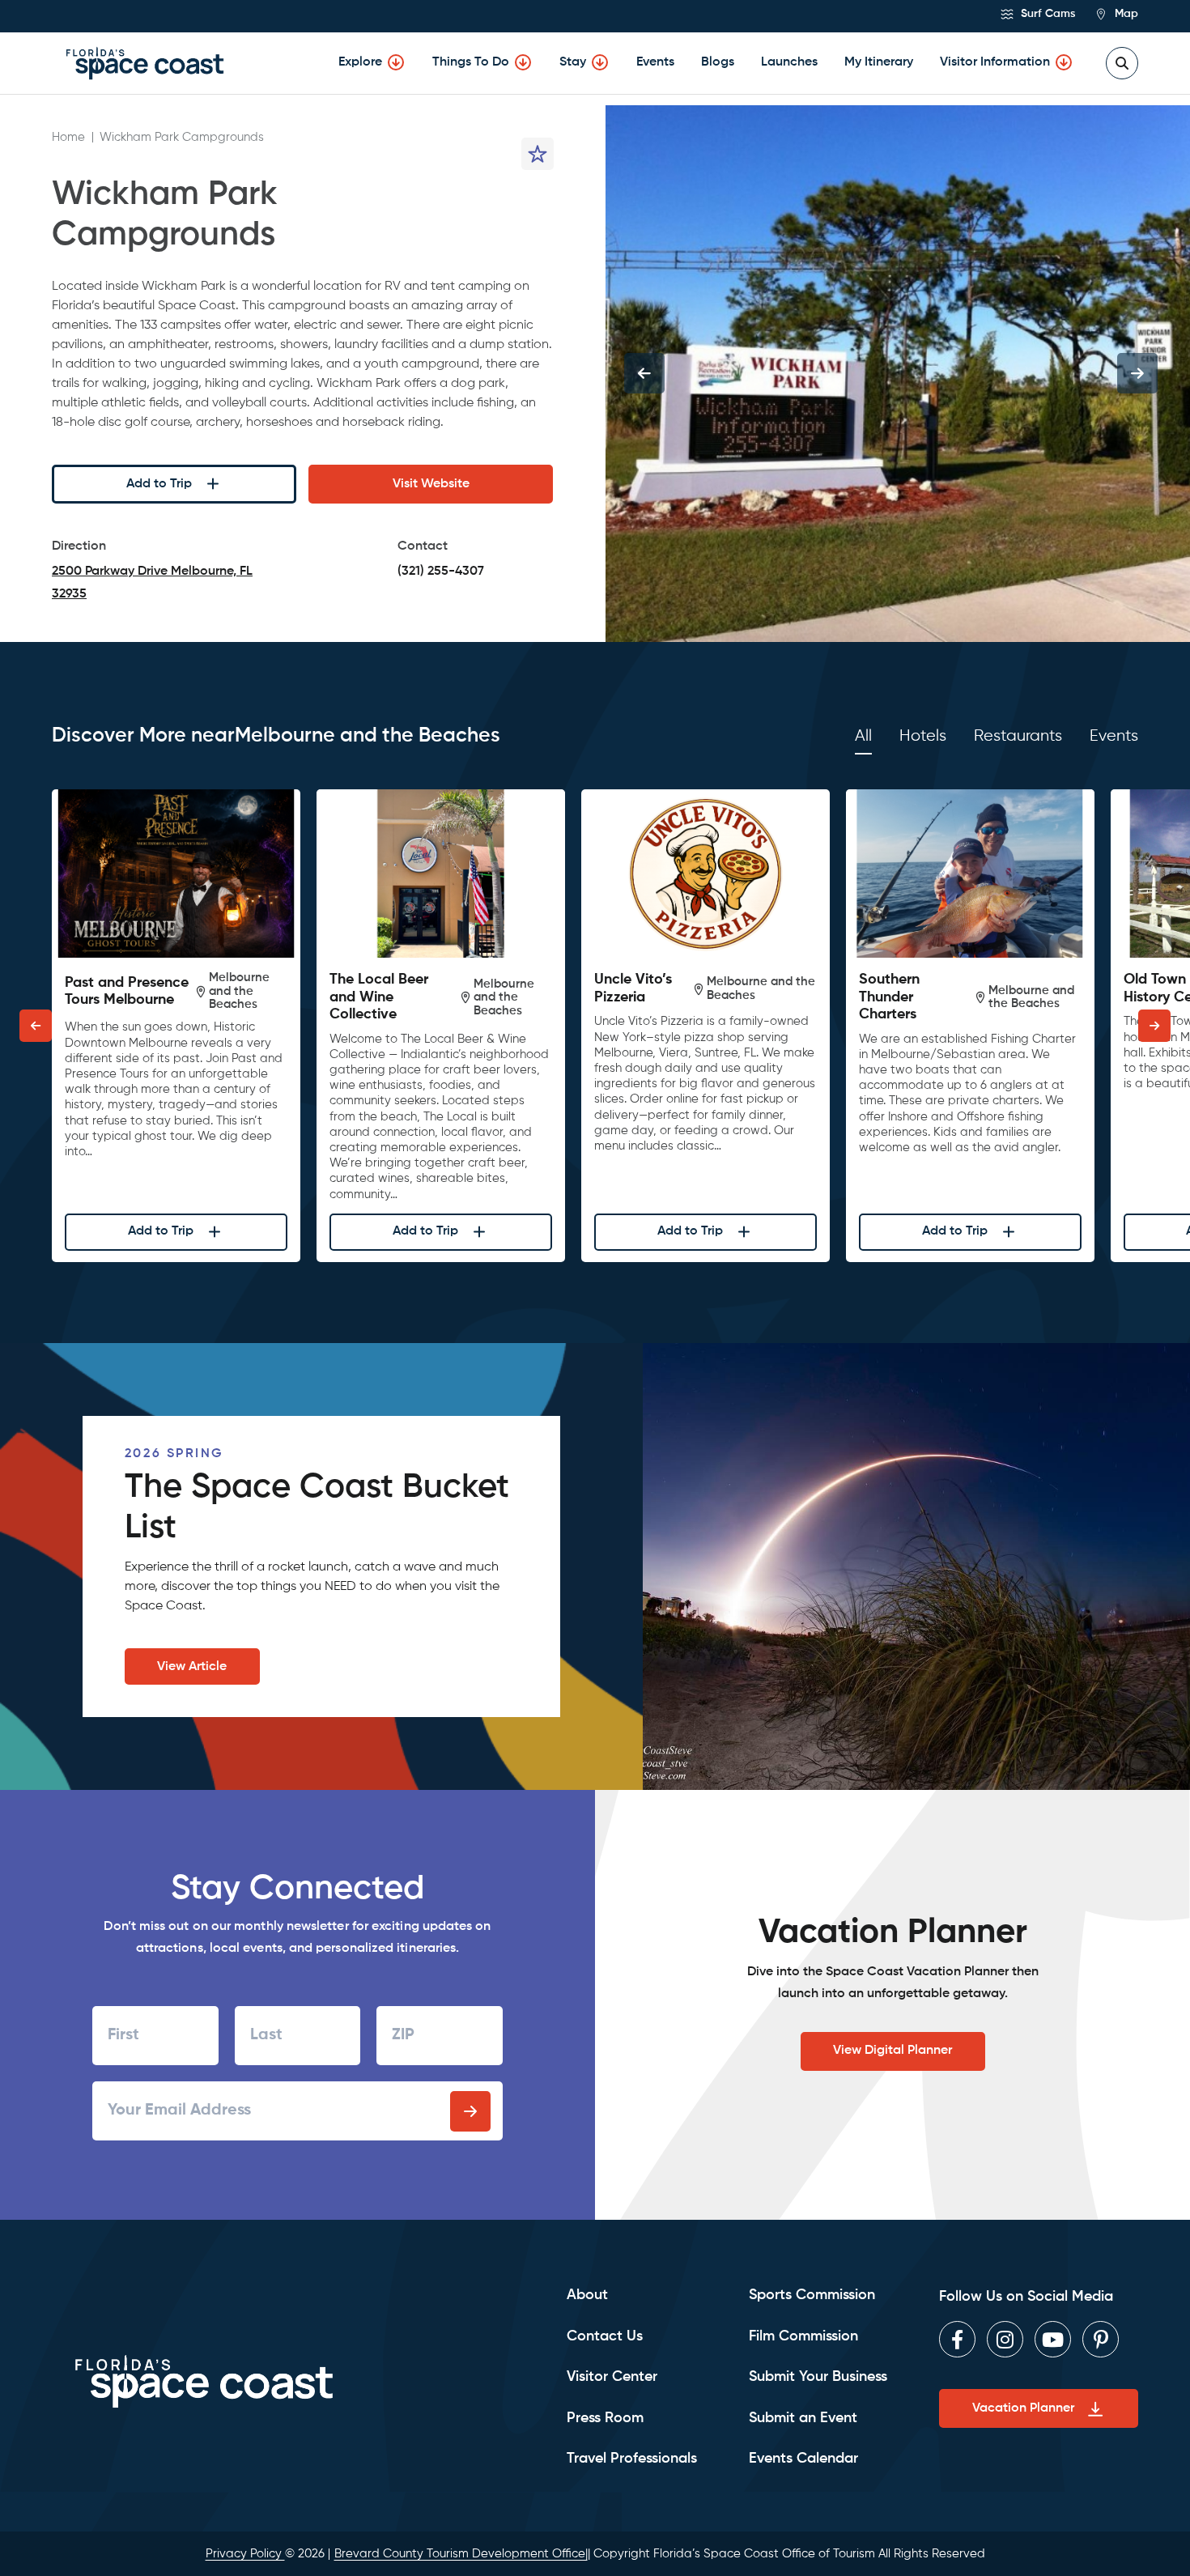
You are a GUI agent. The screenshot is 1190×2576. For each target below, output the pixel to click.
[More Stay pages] (600, 62)
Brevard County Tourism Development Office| (461, 2554)
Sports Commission (812, 2295)
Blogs (718, 62)
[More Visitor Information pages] (1064, 62)
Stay (573, 62)
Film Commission (803, 2336)
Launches (789, 62)
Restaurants (1018, 736)
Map (1125, 14)
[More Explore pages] (396, 62)
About (587, 2295)
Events (655, 62)
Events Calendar (803, 2459)
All (863, 736)
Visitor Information (995, 62)
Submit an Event (803, 2418)
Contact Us (605, 2336)
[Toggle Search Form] (1122, 63)
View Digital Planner (892, 2051)
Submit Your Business (818, 2377)
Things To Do (471, 62)
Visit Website (431, 484)
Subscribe (470, 2111)
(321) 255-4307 (441, 572)
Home (68, 137)
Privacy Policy (245, 2554)
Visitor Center (612, 2377)
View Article (192, 1667)
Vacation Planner (1023, 2408)
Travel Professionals (632, 2459)
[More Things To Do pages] (523, 62)
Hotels (923, 736)
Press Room (605, 2418)
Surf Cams (1046, 14)
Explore (360, 62)
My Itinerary (879, 62)
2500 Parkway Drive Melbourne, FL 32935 (152, 585)
